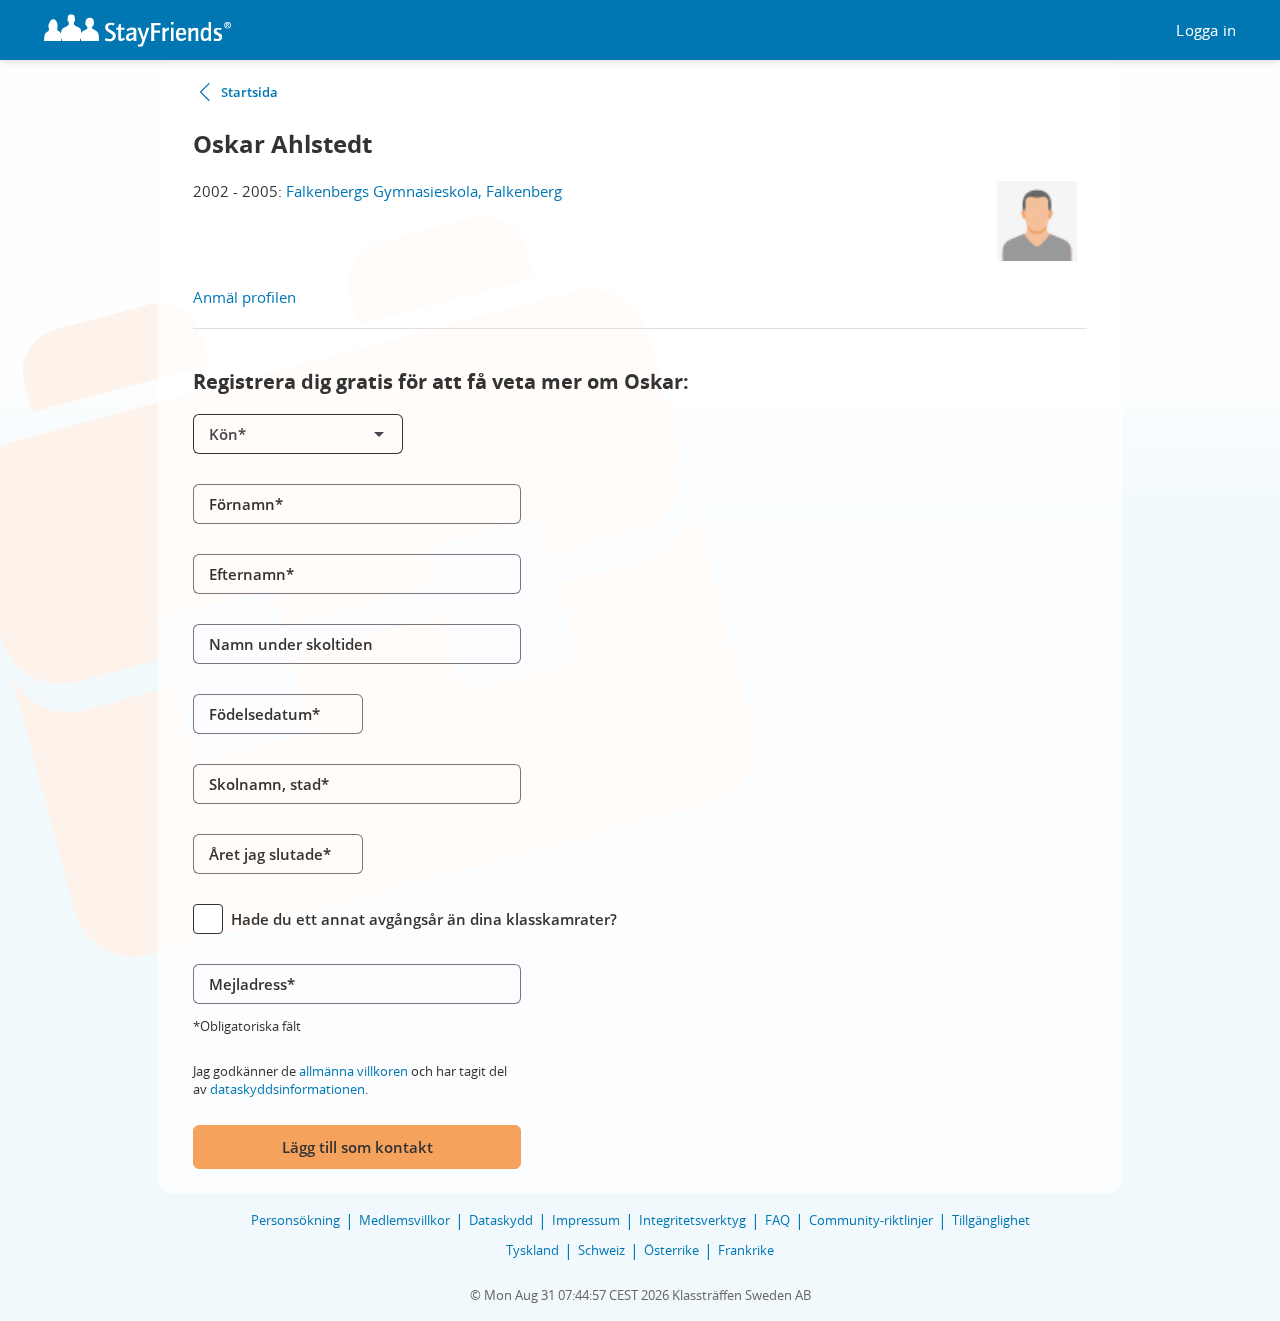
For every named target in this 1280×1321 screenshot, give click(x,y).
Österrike (671, 1250)
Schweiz (601, 1250)
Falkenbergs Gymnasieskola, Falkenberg (424, 191)
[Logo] (137, 30)
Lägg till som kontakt (357, 1147)
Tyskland (532, 1250)
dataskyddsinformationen (287, 1089)
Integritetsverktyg (692, 1220)
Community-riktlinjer (871, 1220)
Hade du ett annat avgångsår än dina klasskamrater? (424, 919)
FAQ (777, 1220)
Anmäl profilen (244, 297)
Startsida (249, 92)
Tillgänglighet (991, 1220)
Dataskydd (501, 1220)
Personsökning (295, 1220)
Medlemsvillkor (404, 1220)
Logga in (1206, 30)
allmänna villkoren (353, 1071)
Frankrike (746, 1250)
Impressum (586, 1220)
